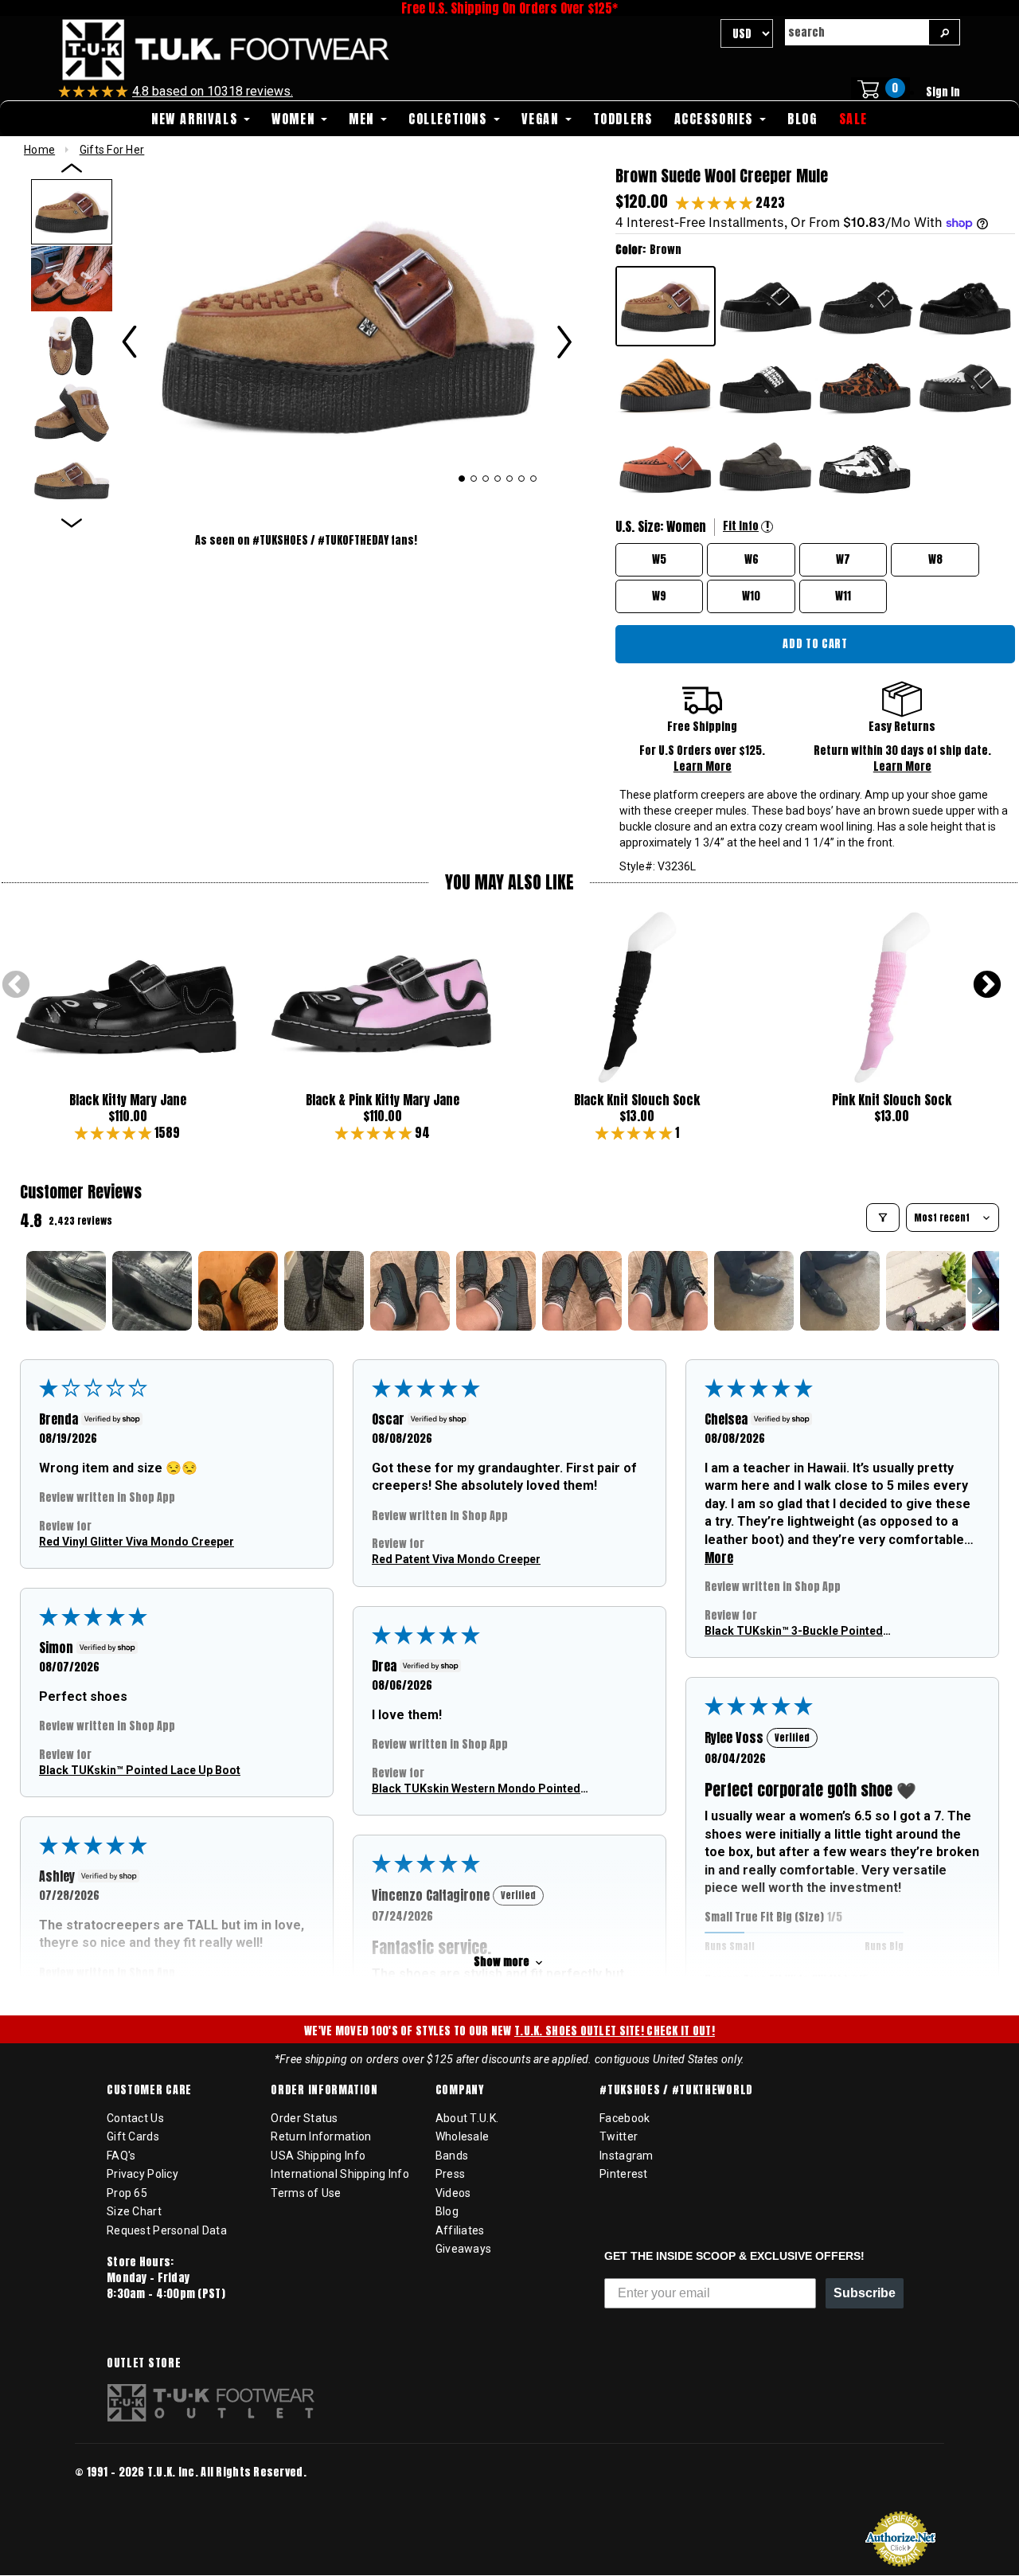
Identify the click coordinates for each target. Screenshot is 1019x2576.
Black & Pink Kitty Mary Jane (383, 1100)
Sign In (943, 92)
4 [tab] (498, 479)
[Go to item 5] (410, 1291)
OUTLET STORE (144, 2363)
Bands (452, 2156)
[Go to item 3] (238, 1291)
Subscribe (865, 2293)
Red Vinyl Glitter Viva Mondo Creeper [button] (137, 1542)
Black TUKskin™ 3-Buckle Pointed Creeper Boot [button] (794, 1632)
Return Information (321, 2136)
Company (460, 2090)
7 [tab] (534, 479)
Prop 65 (127, 2193)
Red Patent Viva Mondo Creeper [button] (456, 1559)
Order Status (304, 2118)
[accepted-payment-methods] (123, 2494)
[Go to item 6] (496, 1291)
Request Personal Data (167, 2230)
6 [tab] (522, 479)
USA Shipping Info (318, 2156)
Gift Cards (133, 2136)
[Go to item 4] (324, 1291)
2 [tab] (474, 479)
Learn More (703, 766)
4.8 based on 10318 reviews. (213, 91)
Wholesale (463, 2136)
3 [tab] (486, 479)
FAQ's (121, 2156)
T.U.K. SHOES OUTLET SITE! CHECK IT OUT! (615, 2031)
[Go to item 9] (754, 1291)
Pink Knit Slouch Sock (892, 1100)
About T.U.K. (467, 2118)
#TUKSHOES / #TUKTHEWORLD (676, 2090)
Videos (453, 2193)
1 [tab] (461, 479)
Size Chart (134, 2211)
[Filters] (883, 1218)
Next (987, 986)
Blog (447, 2211)
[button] (716, 202)
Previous (16, 986)
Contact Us (135, 2118)
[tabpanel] (347, 326)
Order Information (324, 2090)
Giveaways (464, 2249)
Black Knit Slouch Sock (637, 1100)
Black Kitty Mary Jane (128, 1100)
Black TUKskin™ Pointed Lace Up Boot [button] (140, 1770)
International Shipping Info (340, 2174)
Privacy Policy (143, 2174)
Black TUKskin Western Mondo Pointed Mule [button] (476, 1790)
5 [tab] (510, 479)
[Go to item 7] (582, 1291)
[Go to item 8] (668, 1291)
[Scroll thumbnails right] (980, 1291)
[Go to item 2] (152, 1291)
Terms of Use (306, 2193)
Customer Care (149, 2090)
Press (450, 2174)
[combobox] (857, 32)
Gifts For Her (112, 150)
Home (39, 150)
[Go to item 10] (840, 1291)
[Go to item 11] (926, 1291)
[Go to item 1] (66, 1291)
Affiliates (460, 2230)
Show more (502, 1962)
